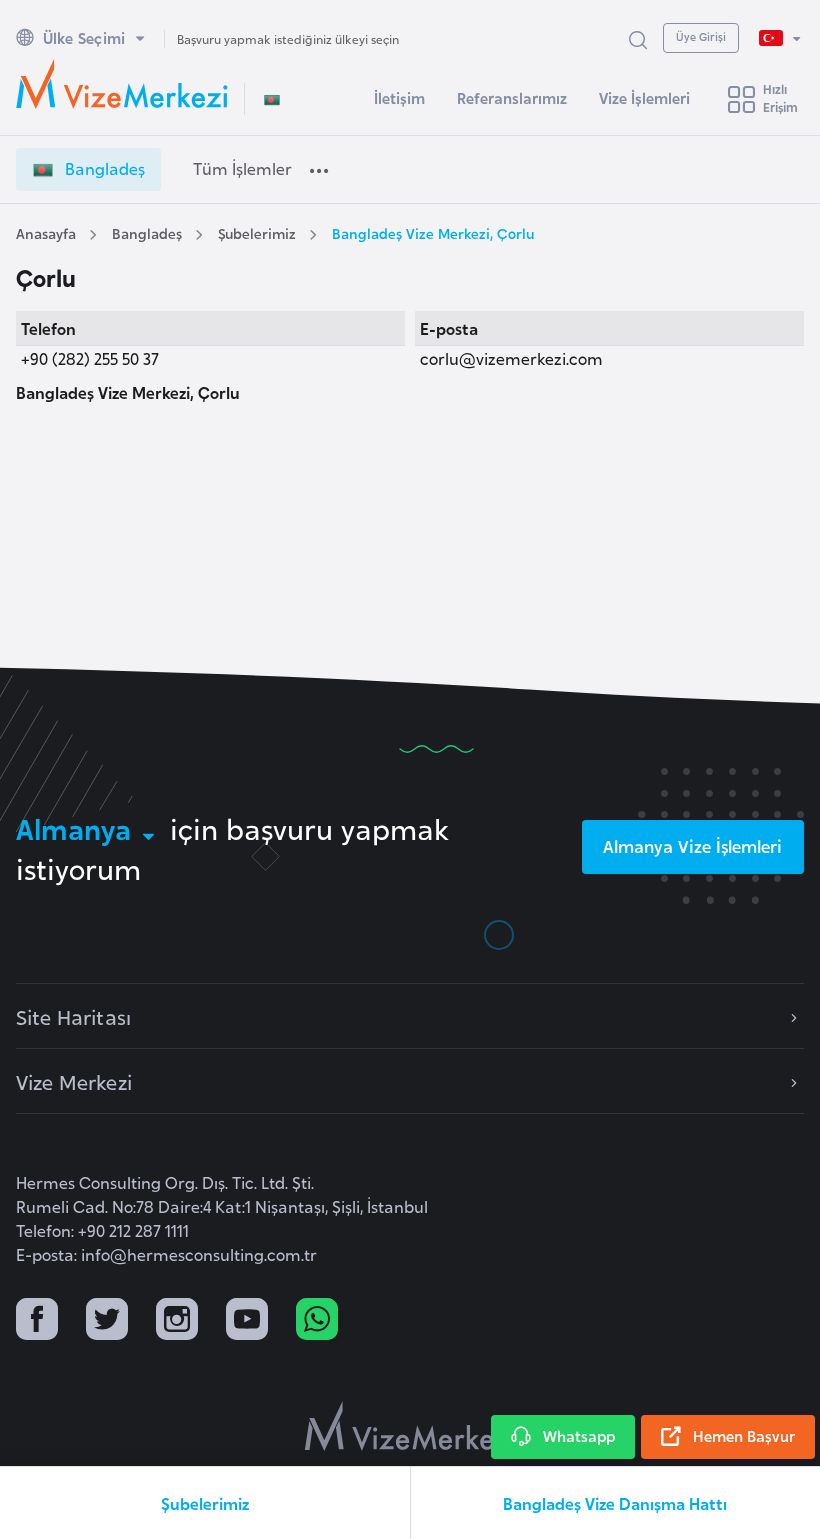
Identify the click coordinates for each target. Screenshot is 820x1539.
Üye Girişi (701, 36)
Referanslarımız (512, 97)
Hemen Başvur (744, 1435)
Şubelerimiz (257, 232)
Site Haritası (73, 1016)
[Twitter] (107, 1321)
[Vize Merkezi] (122, 84)
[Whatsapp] (317, 1321)
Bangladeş (147, 232)
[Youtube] (247, 1321)
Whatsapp (579, 1435)
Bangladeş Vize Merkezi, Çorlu (433, 232)
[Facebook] (37, 1321)
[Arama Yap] (638, 38)
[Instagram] (177, 1321)
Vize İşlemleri (644, 97)
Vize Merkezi (74, 1081)
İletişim (399, 97)
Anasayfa (46, 232)
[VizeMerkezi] (410, 1426)
